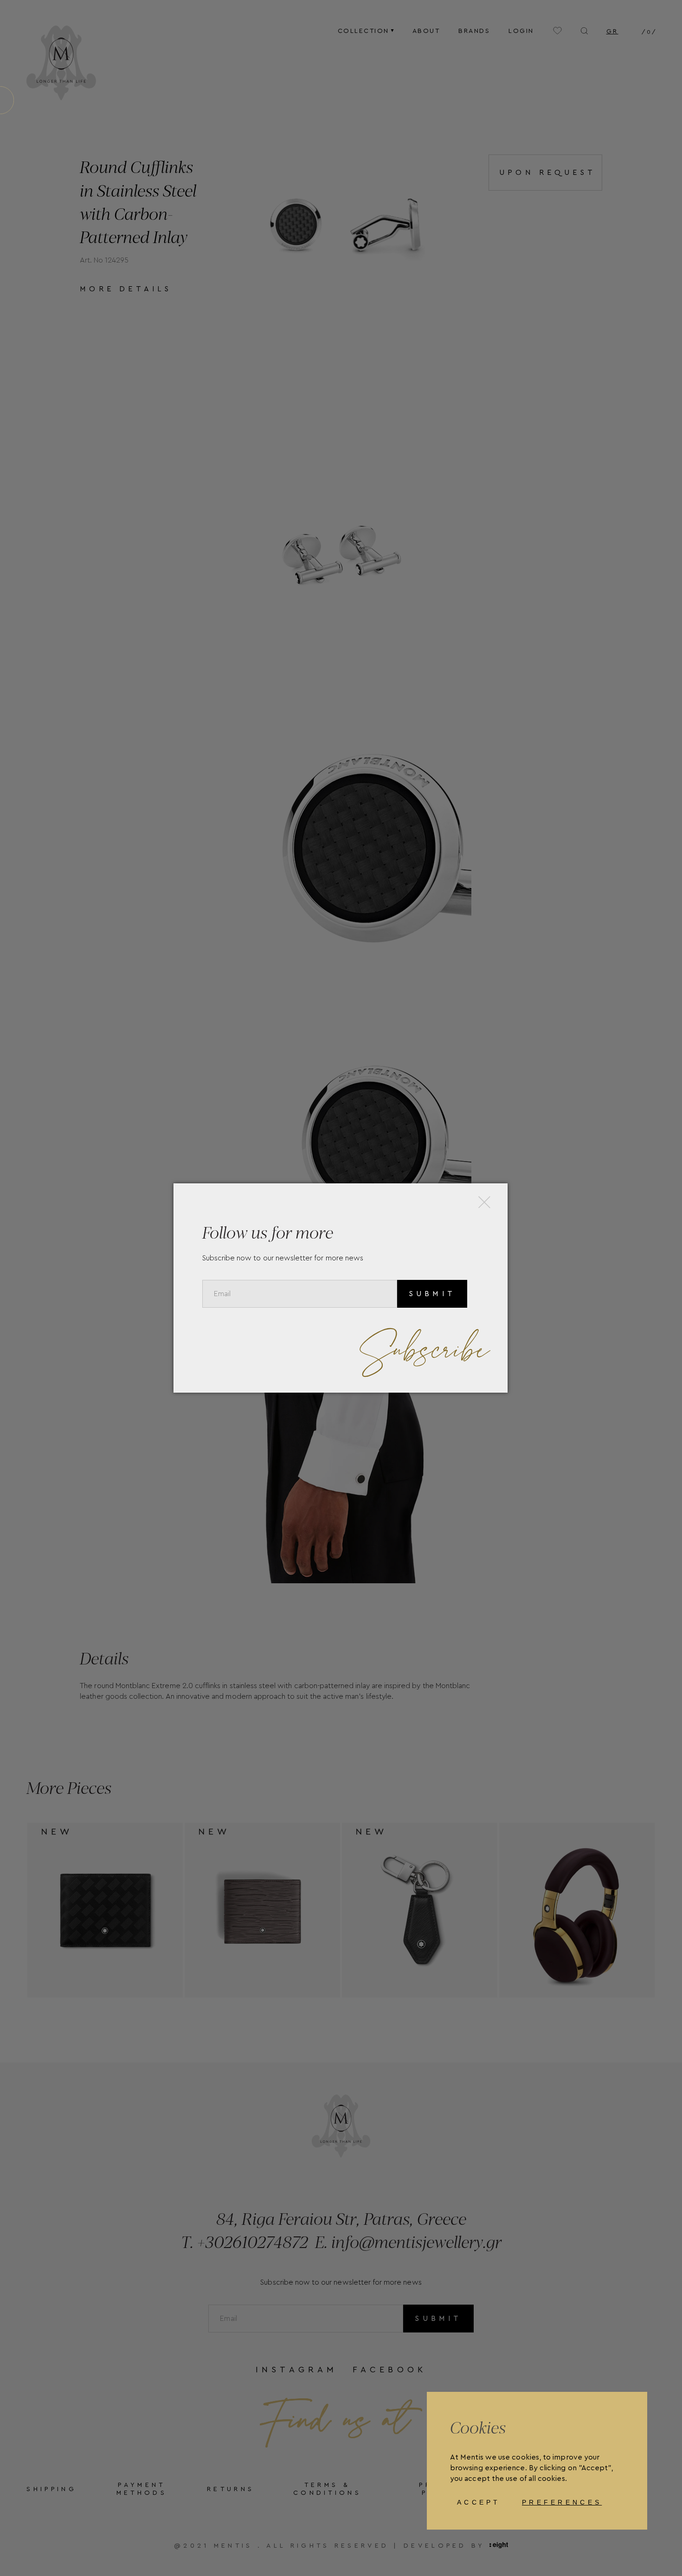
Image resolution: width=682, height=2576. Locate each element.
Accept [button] (479, 2502)
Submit (432, 1294)
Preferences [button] (562, 2502)
